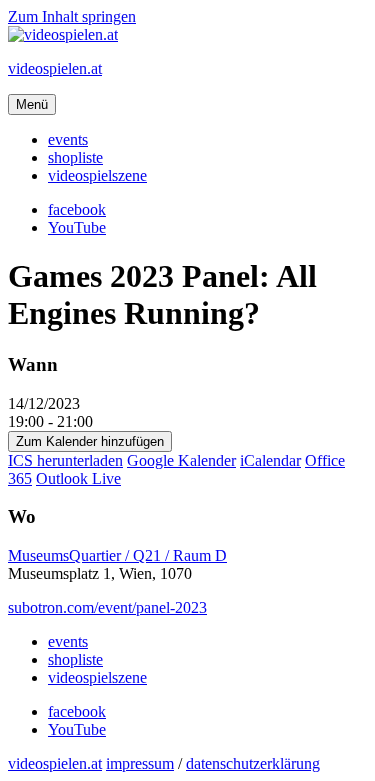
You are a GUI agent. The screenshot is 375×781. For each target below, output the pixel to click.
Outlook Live (78, 478)
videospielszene (97, 175)
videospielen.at (55, 68)
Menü (32, 104)
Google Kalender (181, 460)
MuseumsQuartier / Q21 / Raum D (117, 555)
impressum (140, 763)
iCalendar (270, 460)
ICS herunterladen (65, 460)
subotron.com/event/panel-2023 (107, 607)
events (68, 139)
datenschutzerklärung (253, 763)
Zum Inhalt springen (72, 16)
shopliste (75, 157)
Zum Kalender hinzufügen (90, 441)
